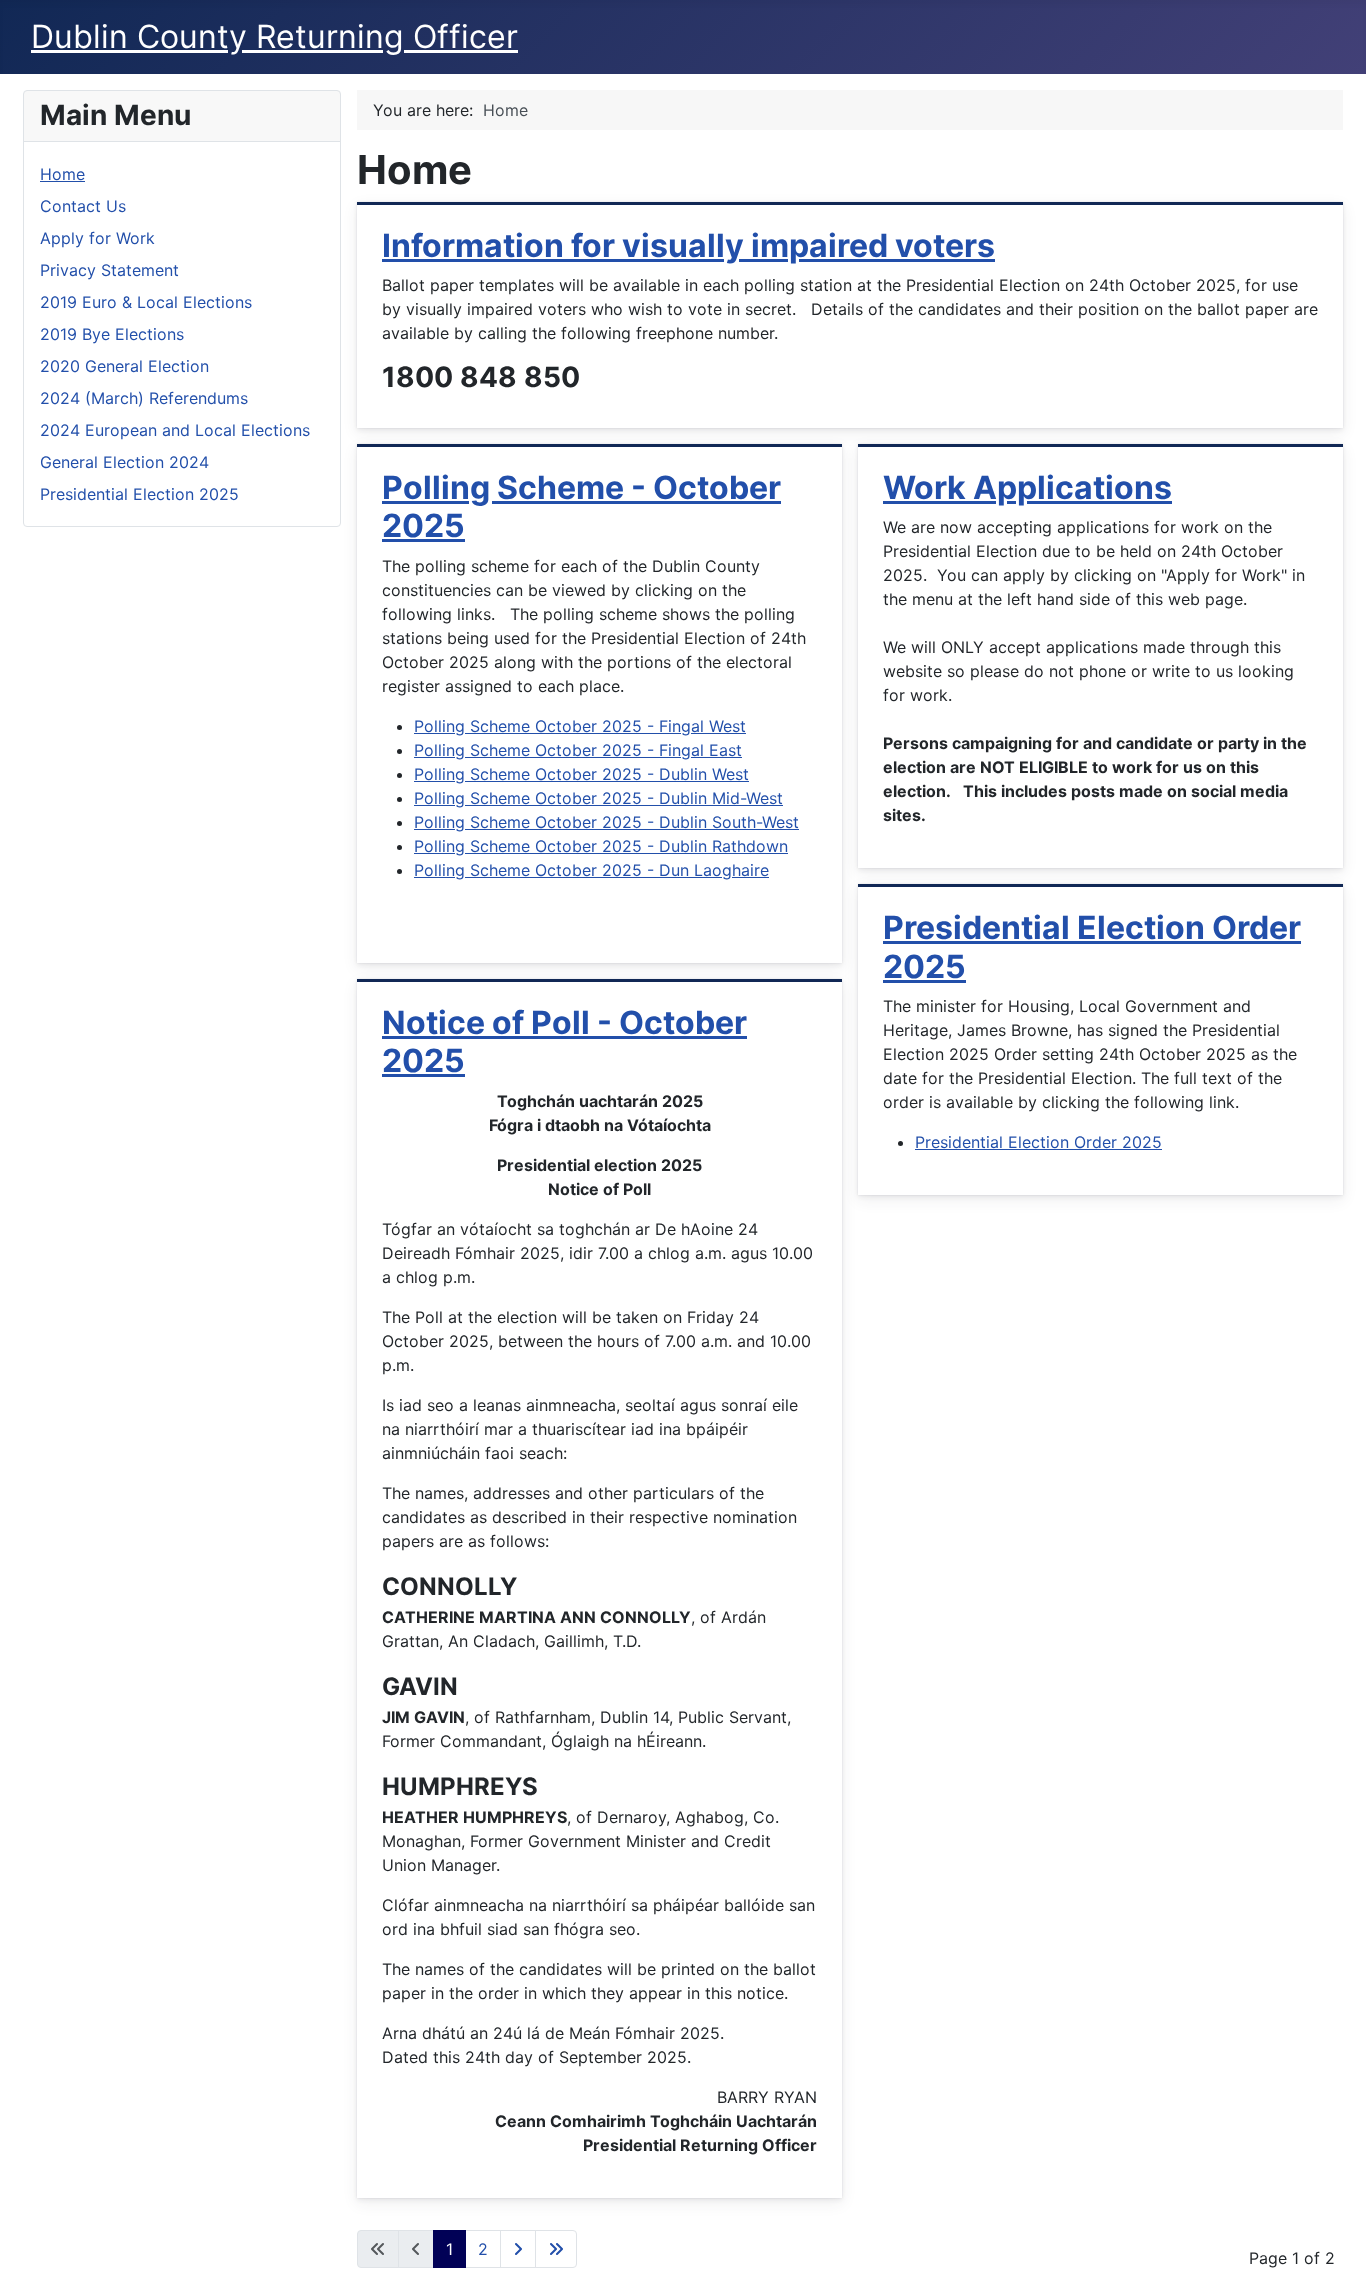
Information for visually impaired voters (688, 245)
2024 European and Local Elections (175, 430)
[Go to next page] (518, 2249)
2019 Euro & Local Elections (146, 302)
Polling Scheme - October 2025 (581, 506)
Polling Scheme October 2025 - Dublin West (581, 774)
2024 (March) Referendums (144, 398)
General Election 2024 (124, 462)
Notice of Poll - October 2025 (564, 1041)
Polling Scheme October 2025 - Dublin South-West (606, 822)
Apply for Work (97, 238)
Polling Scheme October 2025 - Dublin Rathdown (601, 846)
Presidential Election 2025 (139, 494)
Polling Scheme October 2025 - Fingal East (578, 750)
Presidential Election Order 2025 (1092, 946)
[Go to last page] (556, 2249)
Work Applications (1027, 487)
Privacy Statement (109, 270)
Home (62, 174)
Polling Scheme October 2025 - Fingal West (580, 726)
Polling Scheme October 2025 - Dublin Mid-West (598, 798)
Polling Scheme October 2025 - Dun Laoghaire (591, 870)
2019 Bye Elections (112, 334)
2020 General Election (124, 366)
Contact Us (83, 206)
